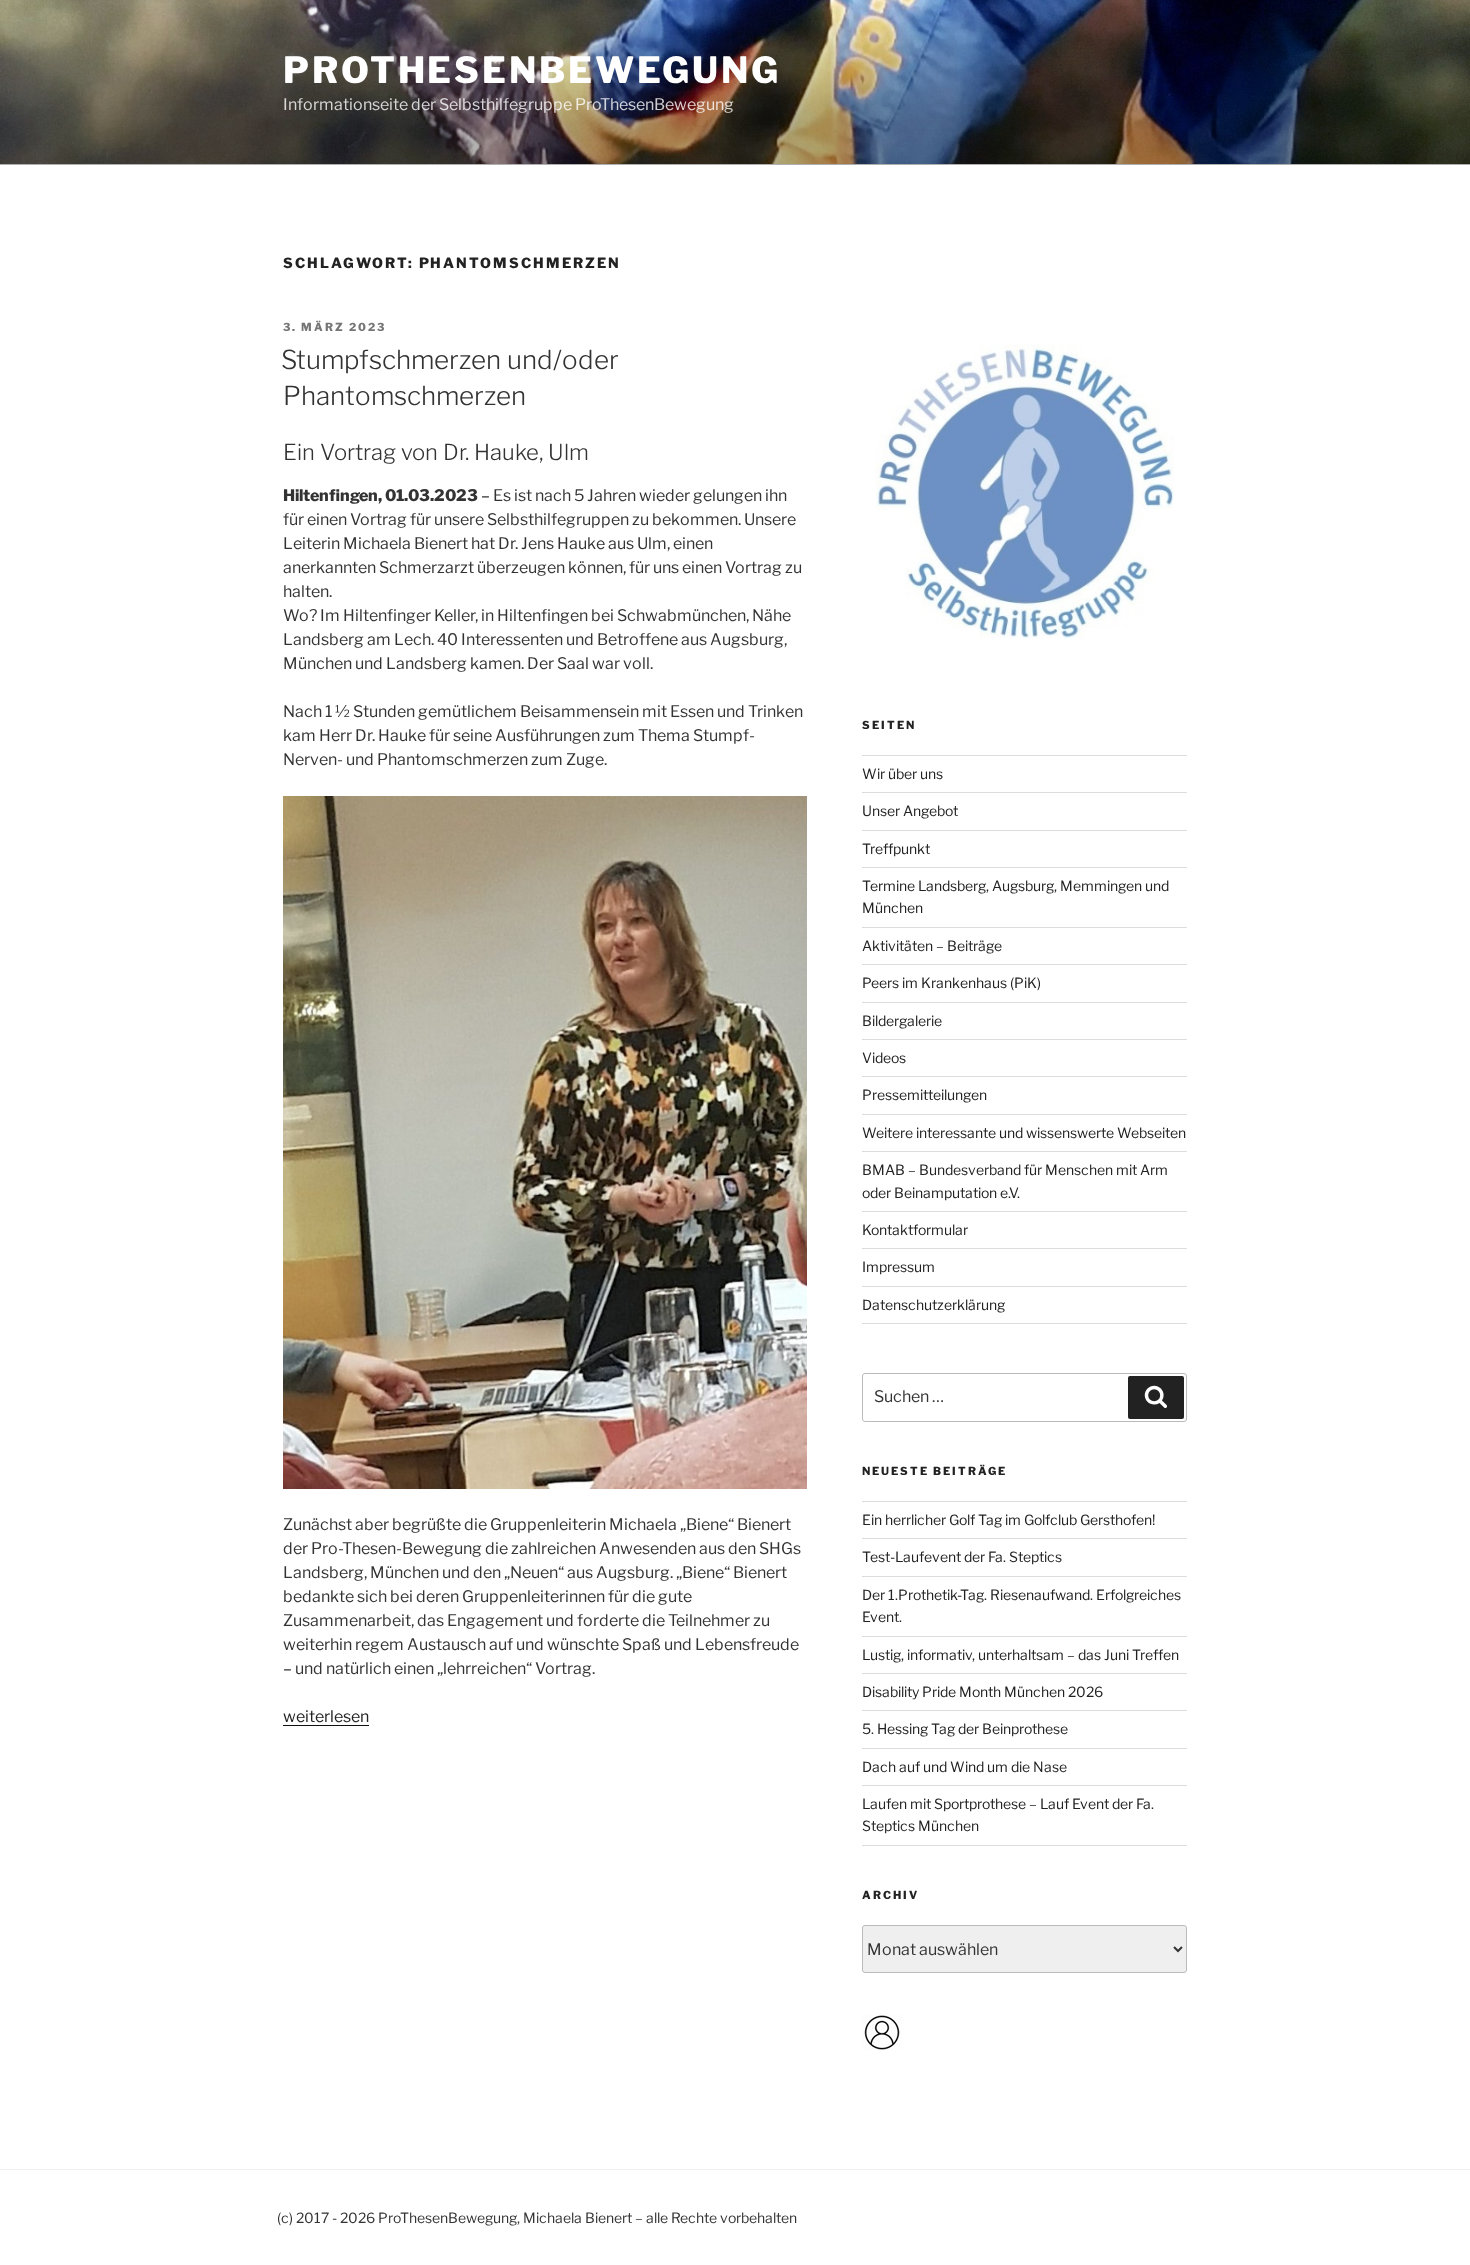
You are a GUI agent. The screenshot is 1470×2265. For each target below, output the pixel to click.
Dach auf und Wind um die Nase (964, 1766)
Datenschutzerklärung (933, 1304)
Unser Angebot (910, 810)
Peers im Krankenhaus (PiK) (951, 982)
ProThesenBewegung (532, 70)
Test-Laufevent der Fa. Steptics (962, 1556)
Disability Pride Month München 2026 (982, 1691)
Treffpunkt (896, 848)
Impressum (898, 1266)
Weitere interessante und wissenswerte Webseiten (1024, 1132)
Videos (884, 1057)
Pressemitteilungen (924, 1094)
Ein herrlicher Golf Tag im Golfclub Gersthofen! (1008, 1519)
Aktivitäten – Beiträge (932, 945)
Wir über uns (902, 773)
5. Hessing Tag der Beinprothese (965, 1728)
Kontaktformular (915, 1229)
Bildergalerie (902, 1020)
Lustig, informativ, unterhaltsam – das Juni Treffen (1020, 1654)
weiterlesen (326, 1716)
